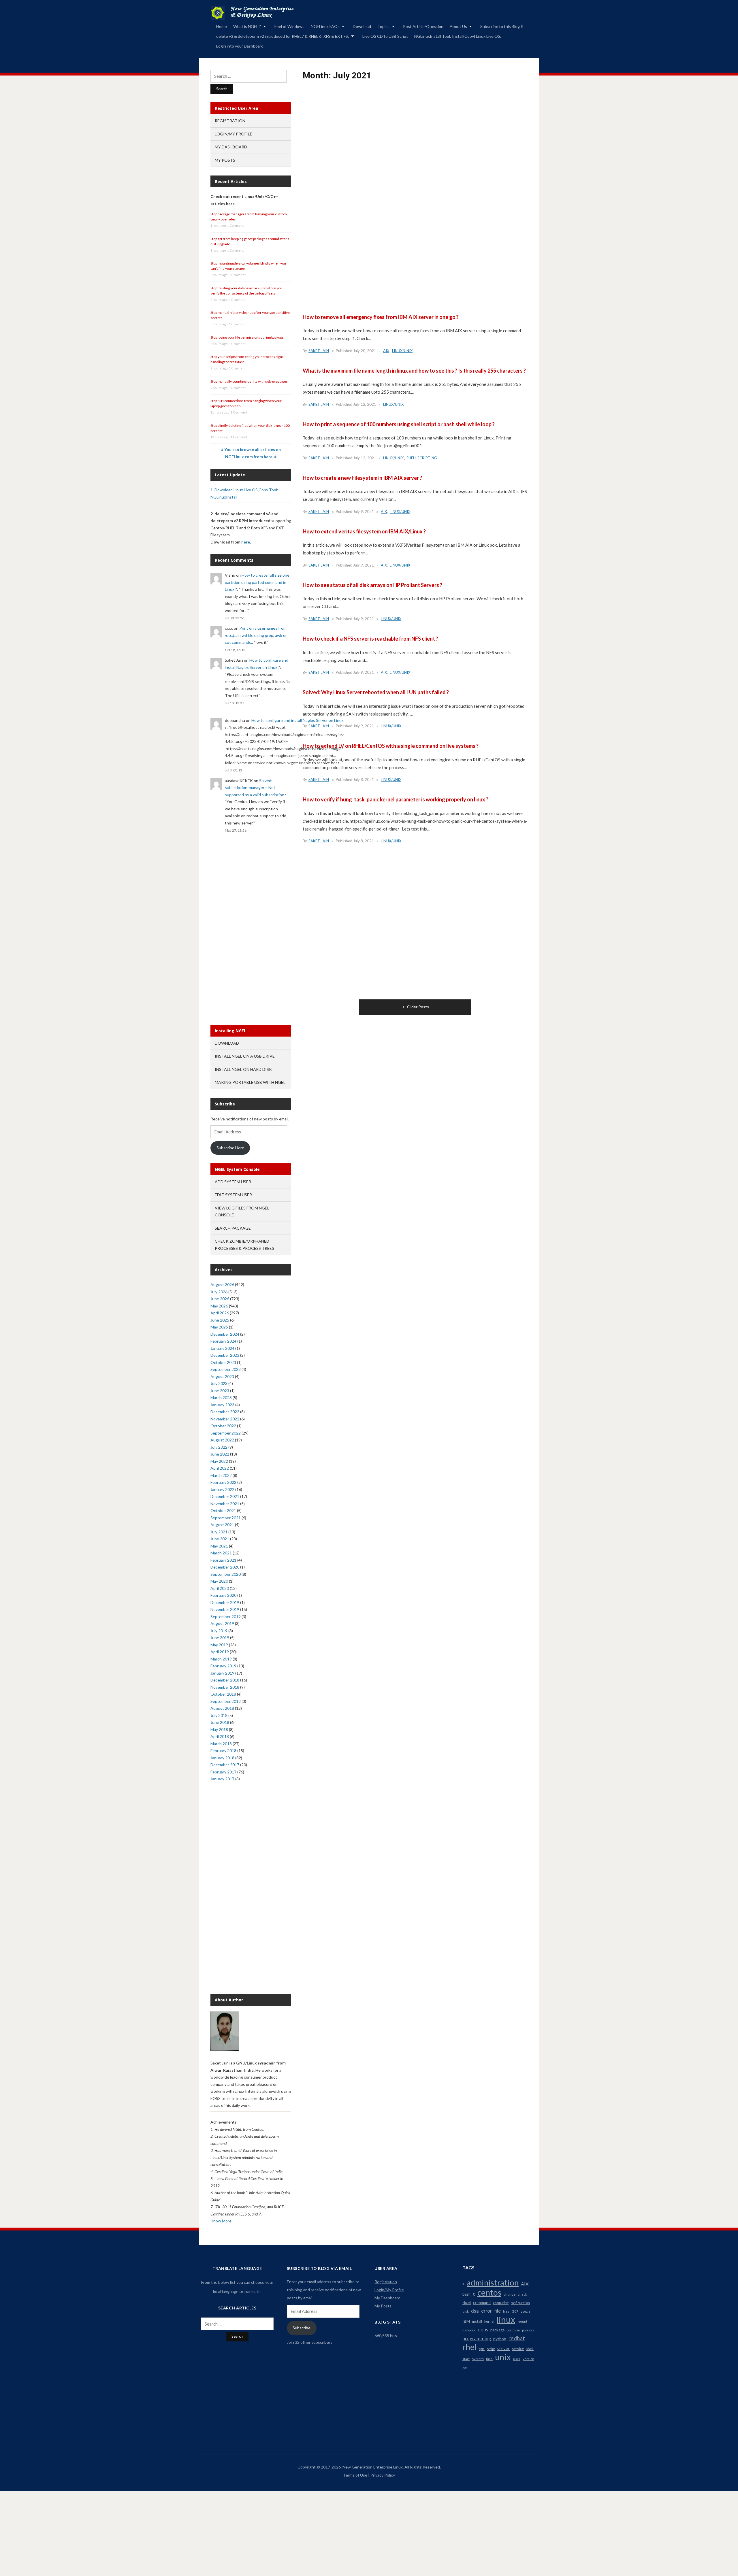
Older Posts (418, 1007)
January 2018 (222, 1758)
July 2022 (219, 1447)
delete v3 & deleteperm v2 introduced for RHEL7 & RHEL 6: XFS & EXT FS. (283, 36)
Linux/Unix (402, 351)
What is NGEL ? (247, 26)
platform (513, 2330)
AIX (386, 351)
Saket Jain (319, 351)
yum (465, 2367)
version (528, 2359)
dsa (475, 2311)
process (528, 2330)
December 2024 (225, 1334)
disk (466, 2311)
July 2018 (219, 1715)
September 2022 (226, 1433)
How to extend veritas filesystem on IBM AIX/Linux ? (364, 531)
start (466, 2359)
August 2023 (222, 1376)
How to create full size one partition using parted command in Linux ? (257, 582)
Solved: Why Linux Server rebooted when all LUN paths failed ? (376, 692)
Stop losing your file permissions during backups (247, 337)
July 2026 (219, 1292)
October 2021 (223, 1510)
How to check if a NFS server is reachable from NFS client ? (370, 639)
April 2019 (220, 1652)
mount (522, 2321)
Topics (383, 26)
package (497, 2330)
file (497, 2311)
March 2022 (221, 1475)
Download (362, 26)
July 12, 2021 (365, 404)
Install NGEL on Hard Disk (243, 1069)
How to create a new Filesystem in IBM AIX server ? (362, 478)
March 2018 (221, 1744)
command (482, 2302)
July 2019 (219, 1631)
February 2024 (223, 1341)
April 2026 (220, 1313)
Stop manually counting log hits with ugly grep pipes (249, 381)
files (506, 2311)
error (486, 2311)
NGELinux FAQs (325, 26)
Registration (230, 121)
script (491, 2349)
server (503, 2348)
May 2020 (219, 1581)
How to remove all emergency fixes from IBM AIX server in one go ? (381, 317)
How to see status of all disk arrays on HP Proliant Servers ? (372, 585)
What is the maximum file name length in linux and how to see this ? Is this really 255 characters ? (414, 371)
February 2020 (223, 1595)
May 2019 (219, 1645)
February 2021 (223, 1560)
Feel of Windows (289, 26)
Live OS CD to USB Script (385, 36)
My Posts (225, 160)
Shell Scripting (422, 458)
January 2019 (222, 1673)
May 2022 (219, 1461)
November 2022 (225, 1419)
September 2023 (226, 1369)
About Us (458, 26)
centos (489, 2292)
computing (501, 2303)
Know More (221, 2221)
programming (477, 2339)
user (517, 2359)
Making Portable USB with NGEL (250, 1082)
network (469, 2330)
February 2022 (223, 1482)
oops (483, 2329)
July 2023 (219, 1383)
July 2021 (219, 1532)
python (500, 2339)
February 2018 (223, 1751)
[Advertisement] (415, 160)
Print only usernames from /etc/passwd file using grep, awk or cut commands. (256, 635)
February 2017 (223, 1772)
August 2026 (222, 1285)
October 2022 (223, 1426)
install (477, 2321)
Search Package (233, 1228)
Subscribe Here (230, 1148)
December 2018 (225, 1680)
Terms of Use (355, 2475)
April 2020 (220, 1588)
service (518, 2349)
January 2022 (222, 1489)
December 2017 (225, 1765)
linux (506, 2320)
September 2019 (226, 1617)
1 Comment (236, 225)
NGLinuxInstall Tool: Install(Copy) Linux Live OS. (458, 36)
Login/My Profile (234, 134)
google (526, 2311)
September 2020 (226, 1574)
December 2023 (225, 1355)
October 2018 (223, 1694)
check (522, 2294)
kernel (489, 2321)
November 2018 (225, 1687)
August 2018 (222, 1708)
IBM (466, 2321)
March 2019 (221, 1659)
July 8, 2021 (364, 780)
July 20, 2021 (365, 351)
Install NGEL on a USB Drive (245, 1056)
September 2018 (226, 1701)
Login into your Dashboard (240, 46)
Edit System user (233, 1195)
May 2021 (219, 1546)
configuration (520, 2303)
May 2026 (219, 1306)
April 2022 (220, 1468)
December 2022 (225, 1412)
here (246, 542)
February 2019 (223, 1666)
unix (503, 2357)
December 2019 (225, 1602)
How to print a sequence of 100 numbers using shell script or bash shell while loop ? (399, 424)
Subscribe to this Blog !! (502, 26)
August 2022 (222, 1440)
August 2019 (222, 1623)
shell (530, 2349)
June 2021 (220, 1539)
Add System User (233, 1182)
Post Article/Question (423, 26)
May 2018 (219, 1729)
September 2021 (226, 1518)
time (489, 2359)
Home (222, 26)
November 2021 (225, 1504)
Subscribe (302, 2328)
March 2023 (221, 1398)
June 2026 (220, 1299)
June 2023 (220, 1391)
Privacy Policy (383, 2475)
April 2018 (220, 1736)
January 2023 (222, 1405)
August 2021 (222, 1525)
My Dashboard (231, 147)
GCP (515, 2311)
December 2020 (225, 1567)
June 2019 (220, 1638)
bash (466, 2294)
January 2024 (222, 1348)
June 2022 (220, 1454)
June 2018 (220, 1722)
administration (493, 2283)
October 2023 (223, 1362)
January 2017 (222, 1779)
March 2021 (221, 1553)
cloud (467, 2303)
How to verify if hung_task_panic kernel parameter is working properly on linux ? (396, 799)
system (478, 2359)
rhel (469, 2347)
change (510, 2294)
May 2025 (219, 1327)
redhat (517, 2338)
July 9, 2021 (364, 512)
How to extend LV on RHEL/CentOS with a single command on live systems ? (391, 746)
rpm (482, 2349)
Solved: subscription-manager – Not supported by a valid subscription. (255, 788)
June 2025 (220, 1320)
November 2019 (225, 1609)
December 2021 (225, 1496)
